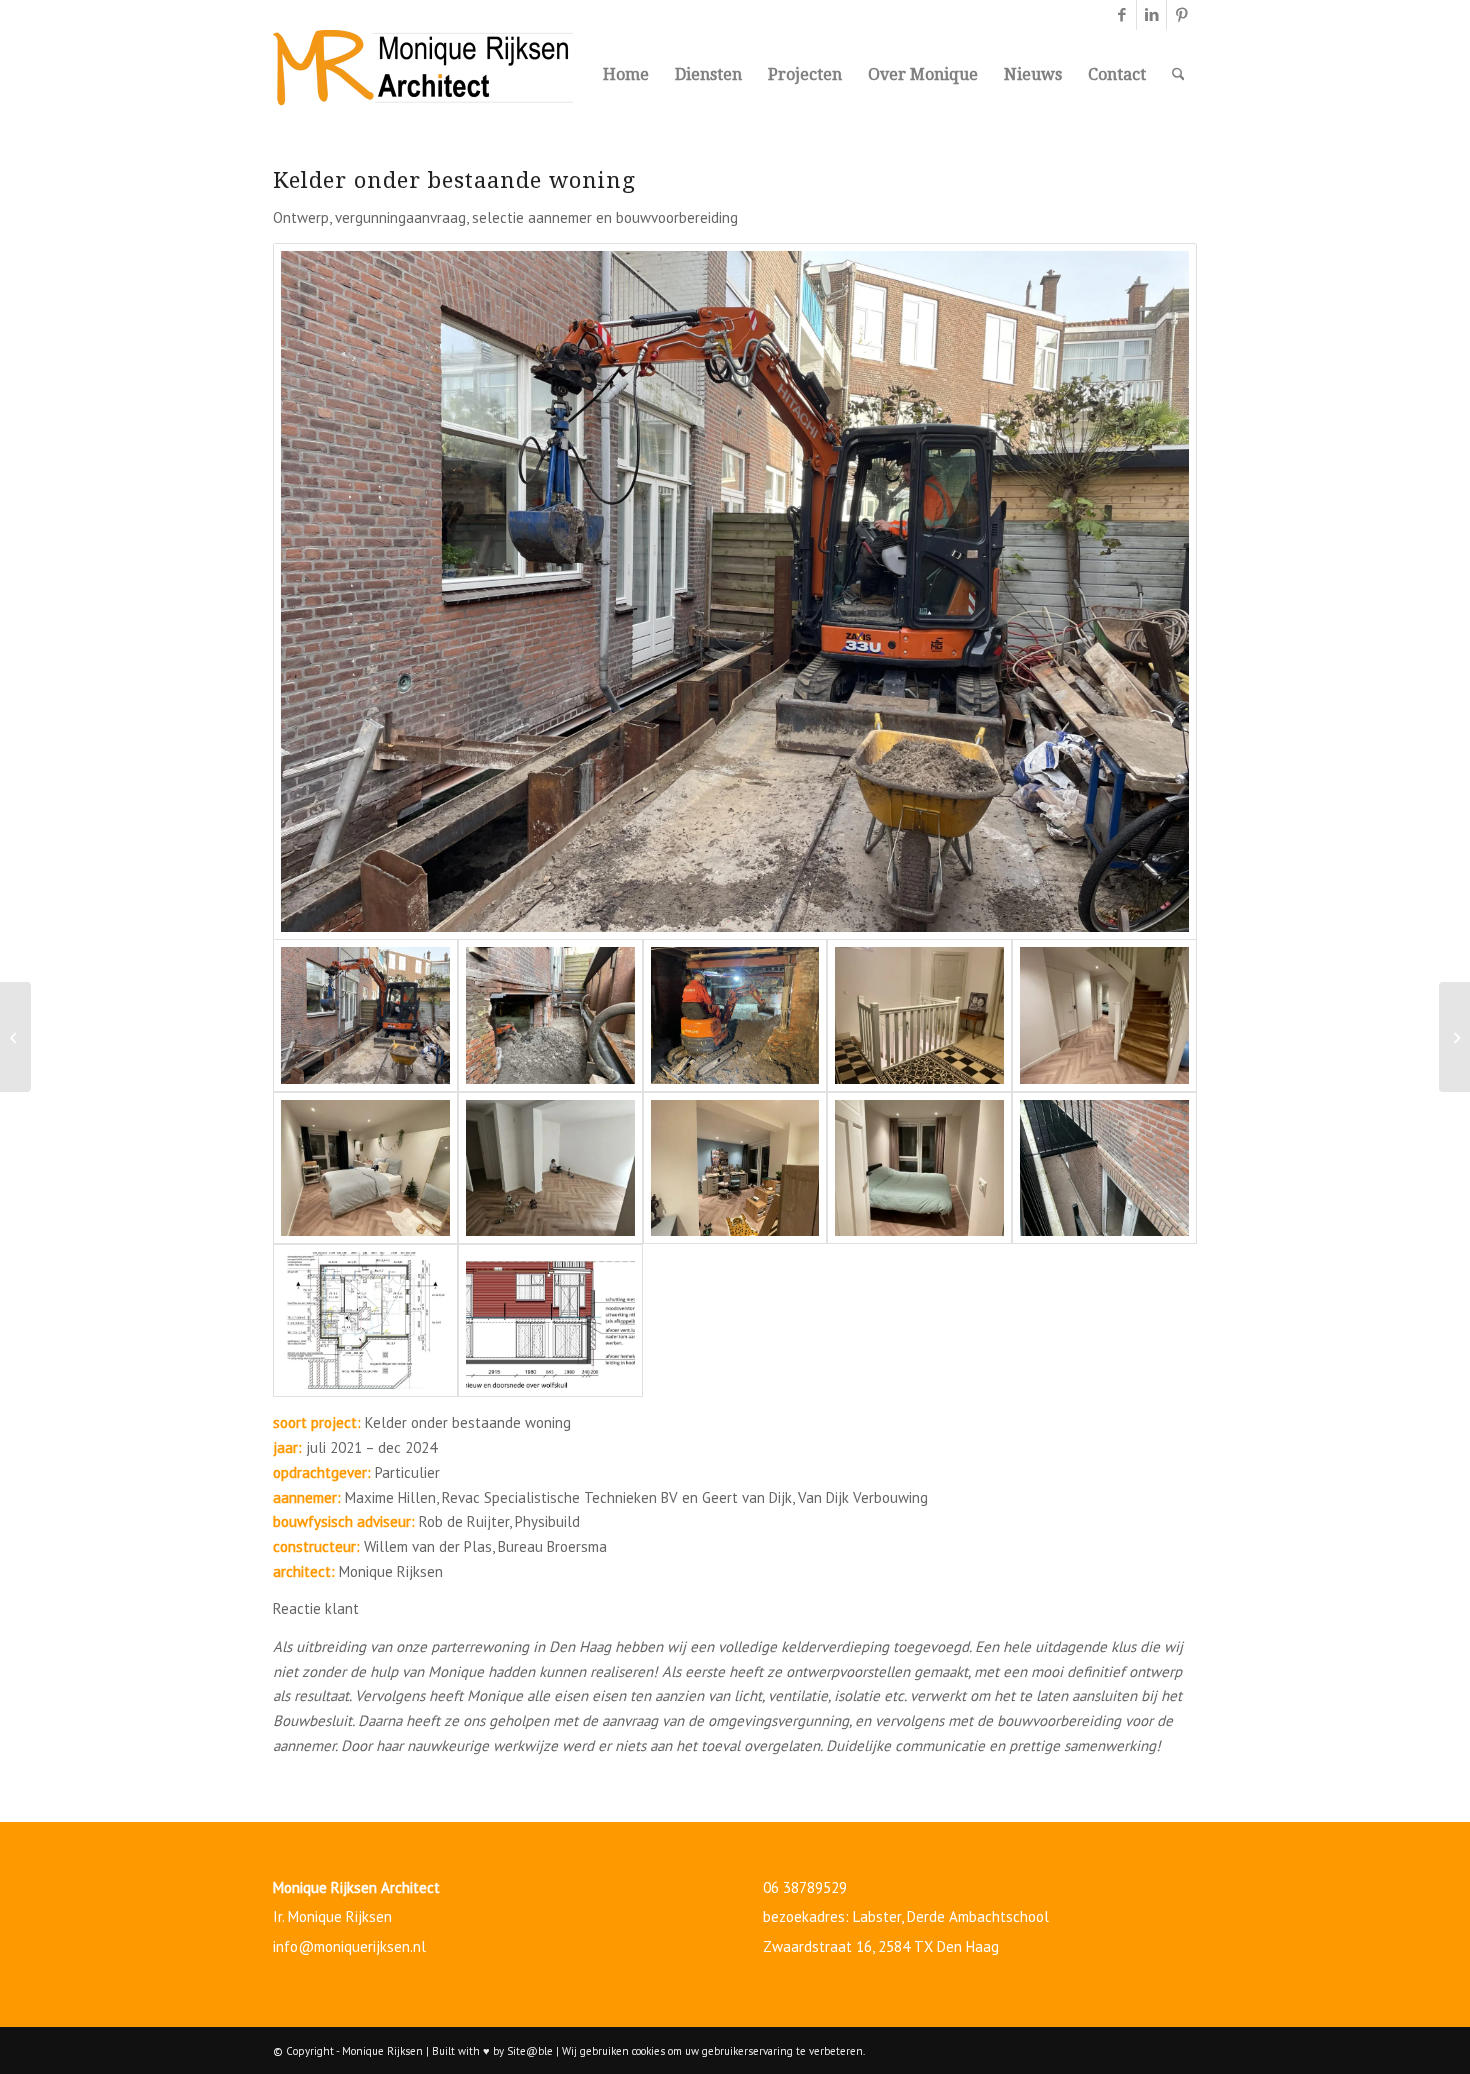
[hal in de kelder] (1104, 1015)
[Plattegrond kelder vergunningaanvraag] (365, 1320)
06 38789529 (805, 1887)
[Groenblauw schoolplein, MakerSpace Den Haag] (15, 1037)
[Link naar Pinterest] (1182, 15)
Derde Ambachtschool (978, 1916)
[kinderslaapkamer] (550, 1168)
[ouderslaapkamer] (919, 1168)
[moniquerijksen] (423, 75)
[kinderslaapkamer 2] (735, 1168)
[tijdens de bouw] (735, 591)
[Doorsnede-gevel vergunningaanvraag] (550, 1320)
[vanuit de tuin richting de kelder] (1104, 1168)
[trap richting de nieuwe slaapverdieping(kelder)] (919, 1015)
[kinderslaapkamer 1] (365, 1168)
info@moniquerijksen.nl (349, 1946)
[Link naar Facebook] (1121, 15)
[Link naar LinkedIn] (1151, 15)
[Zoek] (1178, 75)
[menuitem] (626, 75)
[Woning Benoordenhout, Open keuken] (1454, 1037)
